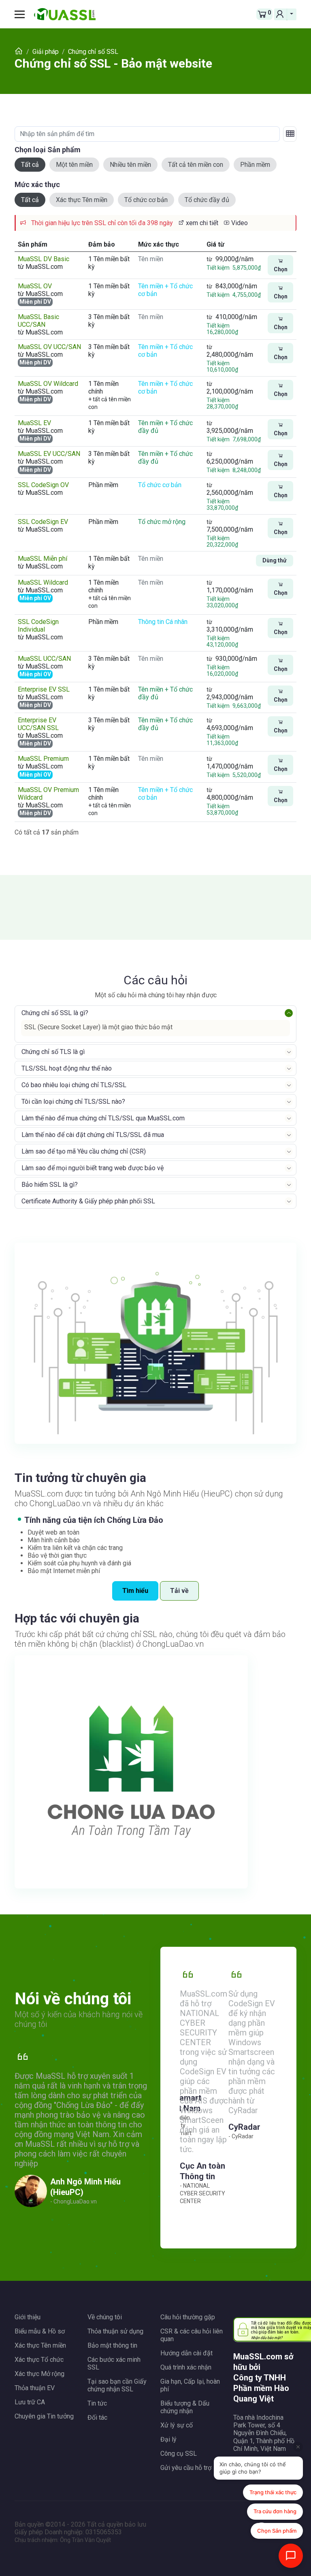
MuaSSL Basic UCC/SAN (38, 321)
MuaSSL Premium (43, 759)
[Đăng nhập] (281, 14)
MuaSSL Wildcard (43, 582)
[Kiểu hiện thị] (290, 134)
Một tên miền (74, 165)
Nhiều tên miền (130, 165)
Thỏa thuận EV (35, 2388)
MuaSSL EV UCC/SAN (49, 454)
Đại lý (168, 2439)
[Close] (298, 2447)
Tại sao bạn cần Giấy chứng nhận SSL (117, 2385)
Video (239, 223)
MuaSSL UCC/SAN (44, 659)
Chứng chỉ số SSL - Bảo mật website (113, 63)
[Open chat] (291, 2556)
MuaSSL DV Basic (44, 259)
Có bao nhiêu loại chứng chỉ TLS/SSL (74, 1085)
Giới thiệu (28, 2317)
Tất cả (30, 165)
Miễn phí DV (35, 302)
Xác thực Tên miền (82, 200)
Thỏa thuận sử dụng (115, 2331)
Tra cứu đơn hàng (275, 2511)
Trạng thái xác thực (273, 2492)
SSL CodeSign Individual (38, 626)
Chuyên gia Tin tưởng (44, 2416)
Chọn (281, 269)
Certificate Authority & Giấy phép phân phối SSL (88, 1201)
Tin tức (97, 2403)
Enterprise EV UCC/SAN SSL (38, 724)
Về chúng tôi (105, 2317)
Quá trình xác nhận (186, 2367)
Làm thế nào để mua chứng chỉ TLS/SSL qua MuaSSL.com (103, 1118)
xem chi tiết (201, 223)
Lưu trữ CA (30, 2402)
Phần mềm (255, 165)
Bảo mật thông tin (112, 2345)
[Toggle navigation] (23, 14)
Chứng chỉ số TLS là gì (53, 1052)
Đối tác (97, 2417)
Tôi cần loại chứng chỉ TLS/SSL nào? (73, 1102)
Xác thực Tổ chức (39, 2360)
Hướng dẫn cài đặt (186, 2353)
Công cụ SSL (179, 2454)
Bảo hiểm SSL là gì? (50, 1185)
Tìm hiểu (135, 1591)
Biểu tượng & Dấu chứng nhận (185, 2407)
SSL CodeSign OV (43, 485)
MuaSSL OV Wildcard (48, 384)
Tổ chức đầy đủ (207, 200)
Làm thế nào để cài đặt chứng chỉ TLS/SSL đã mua (93, 1135)
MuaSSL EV (34, 423)
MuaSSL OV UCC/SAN (49, 347)
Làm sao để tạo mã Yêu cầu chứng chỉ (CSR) (84, 1151)
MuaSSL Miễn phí (43, 559)
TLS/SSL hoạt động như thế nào (67, 1068)
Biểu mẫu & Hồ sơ (40, 2331)
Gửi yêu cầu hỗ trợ (186, 2468)
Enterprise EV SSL (44, 689)
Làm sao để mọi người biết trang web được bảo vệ (93, 1168)
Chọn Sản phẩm (277, 2531)
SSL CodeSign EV (43, 522)
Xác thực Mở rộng (39, 2374)
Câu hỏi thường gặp (188, 2317)
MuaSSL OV (35, 286)
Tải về (179, 1591)
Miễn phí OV (35, 598)
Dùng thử (275, 560)
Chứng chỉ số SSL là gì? (55, 1013)
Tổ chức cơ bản (146, 200)
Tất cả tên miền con (196, 165)
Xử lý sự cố (177, 2425)
